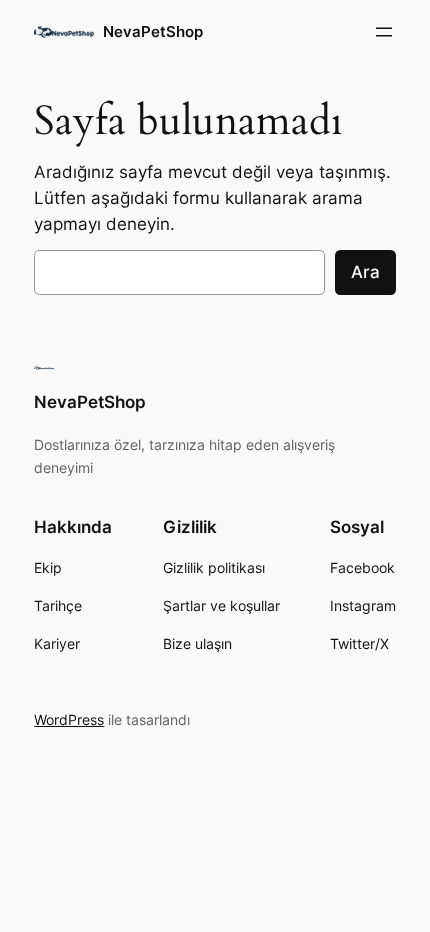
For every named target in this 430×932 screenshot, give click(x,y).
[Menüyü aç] (384, 32)
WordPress (69, 719)
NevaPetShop (153, 32)
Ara (365, 272)
